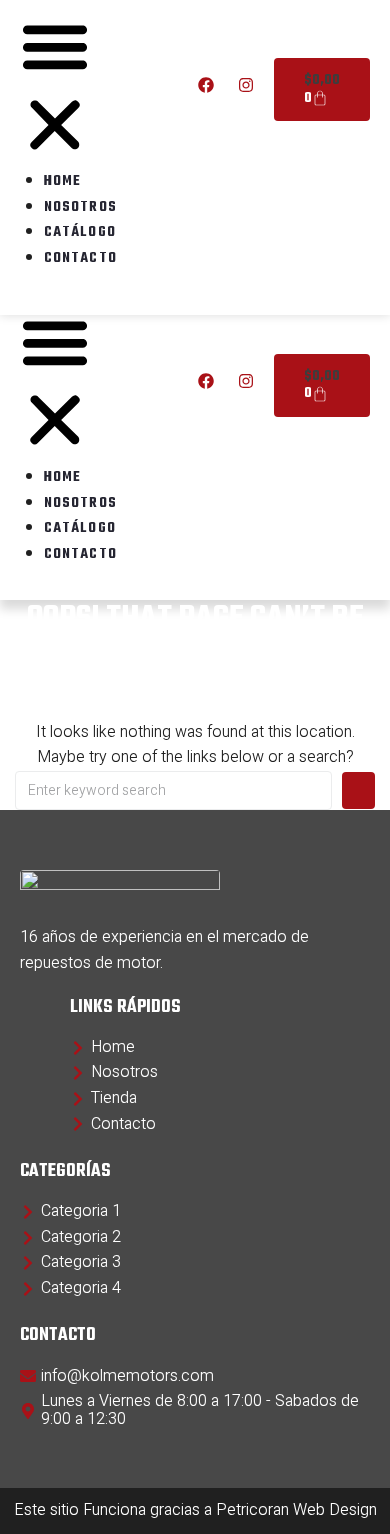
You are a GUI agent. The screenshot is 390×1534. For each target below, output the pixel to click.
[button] (55, 385)
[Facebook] (206, 381)
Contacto (80, 554)
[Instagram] (246, 381)
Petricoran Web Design (296, 1510)
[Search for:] (173, 790)
